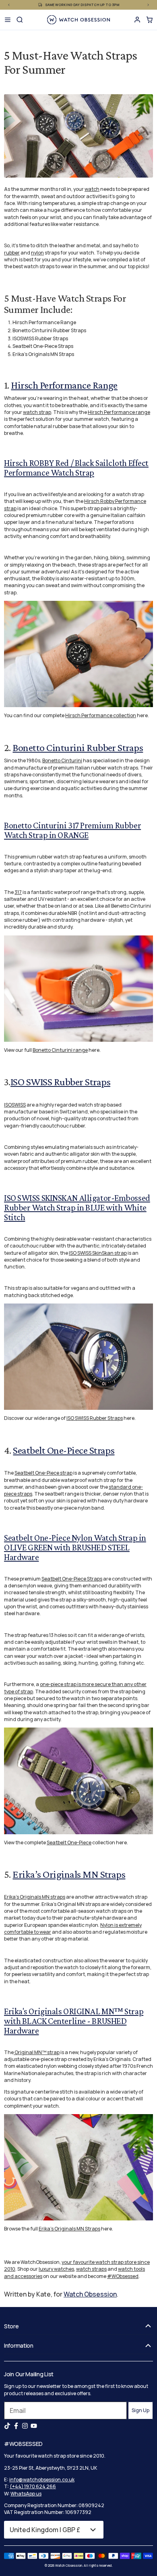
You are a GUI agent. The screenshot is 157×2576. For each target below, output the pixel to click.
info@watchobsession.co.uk (42, 2480)
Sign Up (140, 2410)
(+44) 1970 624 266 (33, 2486)
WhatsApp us (26, 2494)
